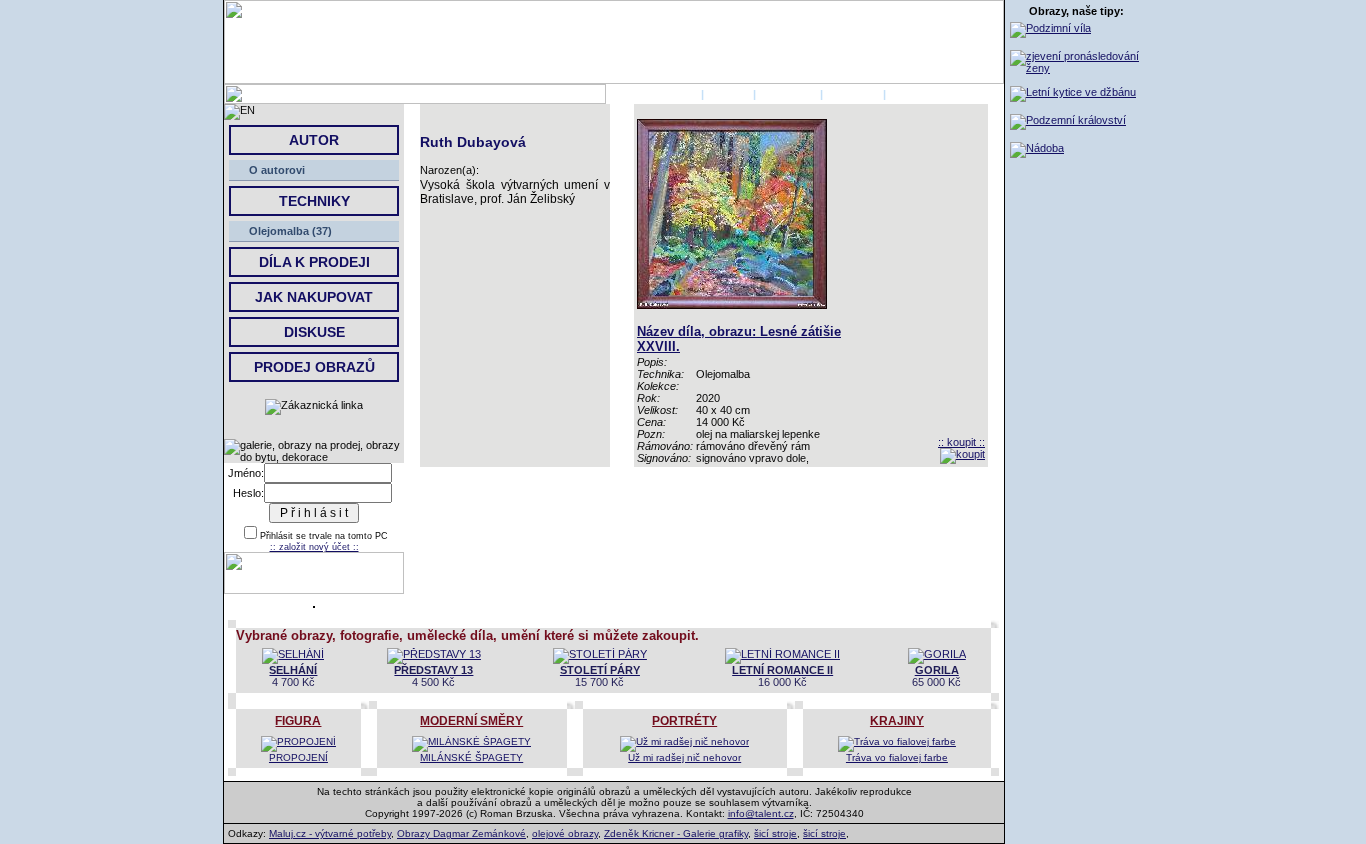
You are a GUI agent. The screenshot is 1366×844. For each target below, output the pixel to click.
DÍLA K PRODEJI (314, 262)
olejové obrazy (565, 833)
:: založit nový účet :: (314, 547)
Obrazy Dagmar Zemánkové (461, 833)
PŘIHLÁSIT (788, 94)
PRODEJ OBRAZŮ (314, 367)
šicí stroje (775, 833)
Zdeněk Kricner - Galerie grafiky (676, 833)
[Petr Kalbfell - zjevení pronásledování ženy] (1076, 68)
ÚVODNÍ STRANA (652, 94)
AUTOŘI (728, 94)
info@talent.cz (761, 813)
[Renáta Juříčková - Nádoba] (1037, 148)
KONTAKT (853, 94)
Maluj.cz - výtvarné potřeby (330, 833)
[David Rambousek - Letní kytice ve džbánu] (1073, 92)
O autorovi (277, 170)
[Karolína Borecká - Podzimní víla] (1050, 28)
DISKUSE (314, 332)
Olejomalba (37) (290, 231)
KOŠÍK (906, 94)
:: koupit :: (961, 442)
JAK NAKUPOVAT (314, 297)
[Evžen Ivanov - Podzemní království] (1068, 120)
